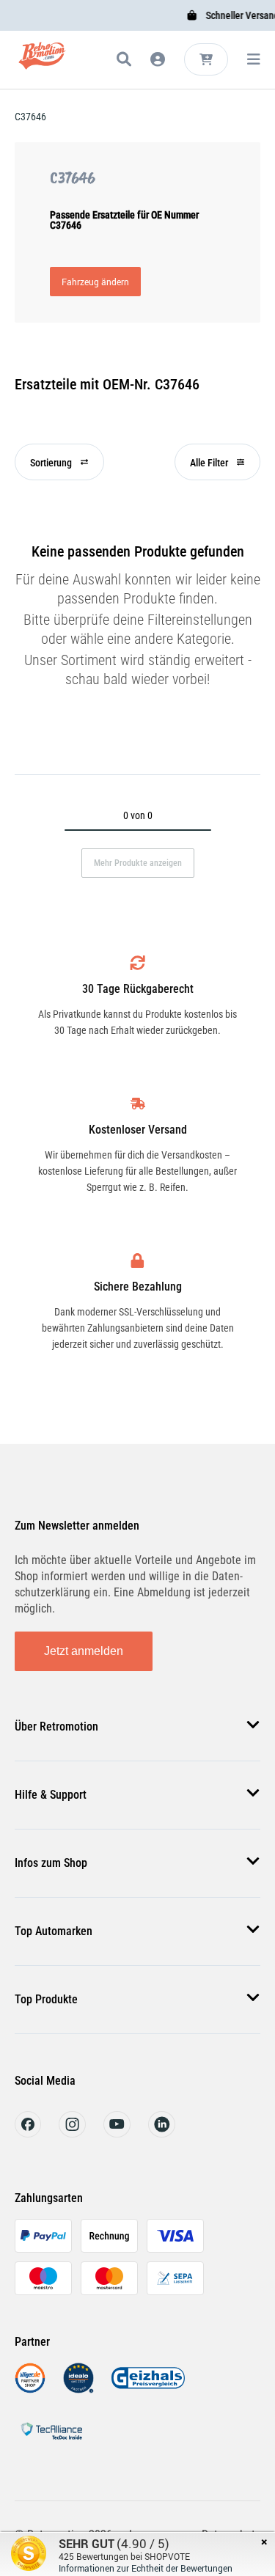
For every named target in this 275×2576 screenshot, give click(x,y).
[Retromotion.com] (42, 62)
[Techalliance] (51, 2442)
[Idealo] (78, 2389)
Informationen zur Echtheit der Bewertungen (146, 2568)
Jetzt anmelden (84, 1651)
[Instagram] (72, 2133)
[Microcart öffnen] (206, 59)
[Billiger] (30, 2389)
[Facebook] (28, 2133)
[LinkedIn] (162, 2133)
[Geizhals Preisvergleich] (148, 2389)
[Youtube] (117, 2133)
